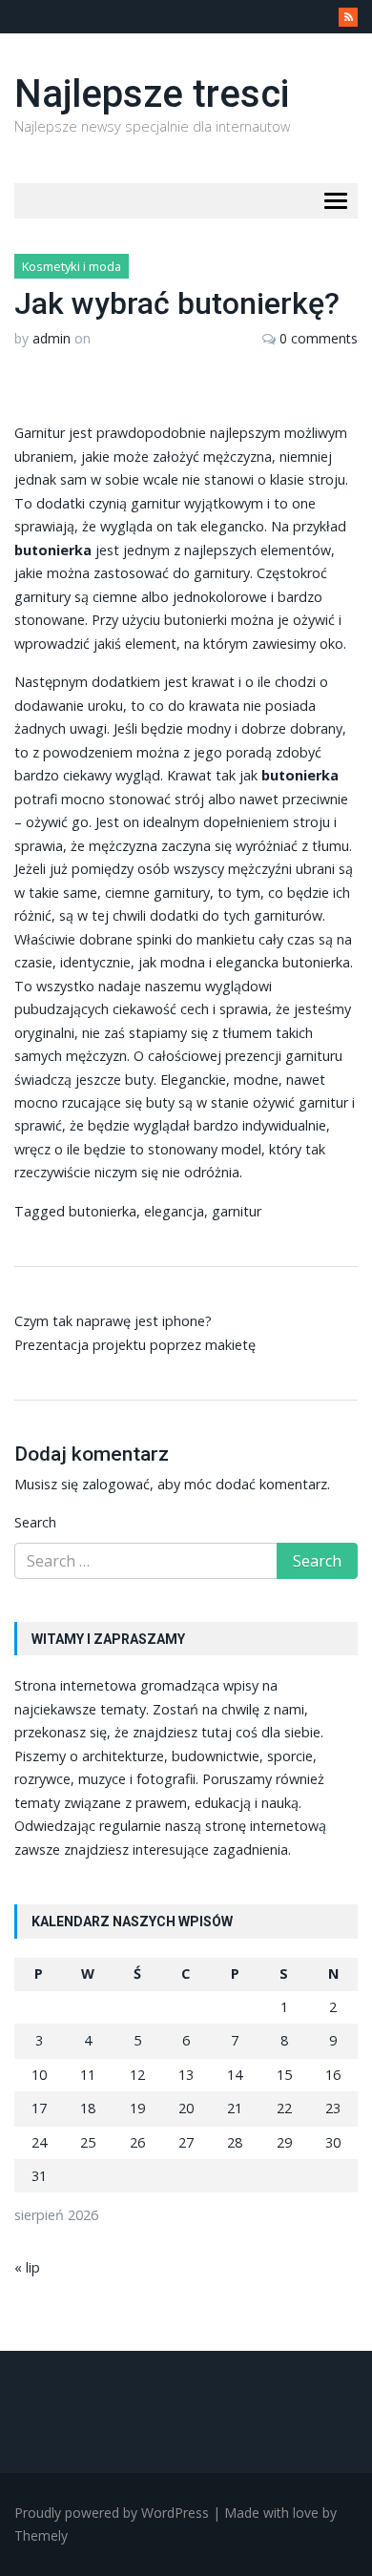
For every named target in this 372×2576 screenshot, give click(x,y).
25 (88, 2142)
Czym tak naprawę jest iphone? (113, 1321)
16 (333, 2075)
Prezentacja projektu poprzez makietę (135, 1345)
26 (137, 2142)
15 (284, 2075)
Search (35, 1522)
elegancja (174, 1211)
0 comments (319, 338)
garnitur (237, 1211)
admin (52, 338)
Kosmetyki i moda (72, 266)
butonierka (316, 962)
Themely (41, 2535)
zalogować (116, 1484)
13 (186, 2075)
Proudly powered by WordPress (112, 2513)
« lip (27, 2267)
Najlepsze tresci (152, 94)
